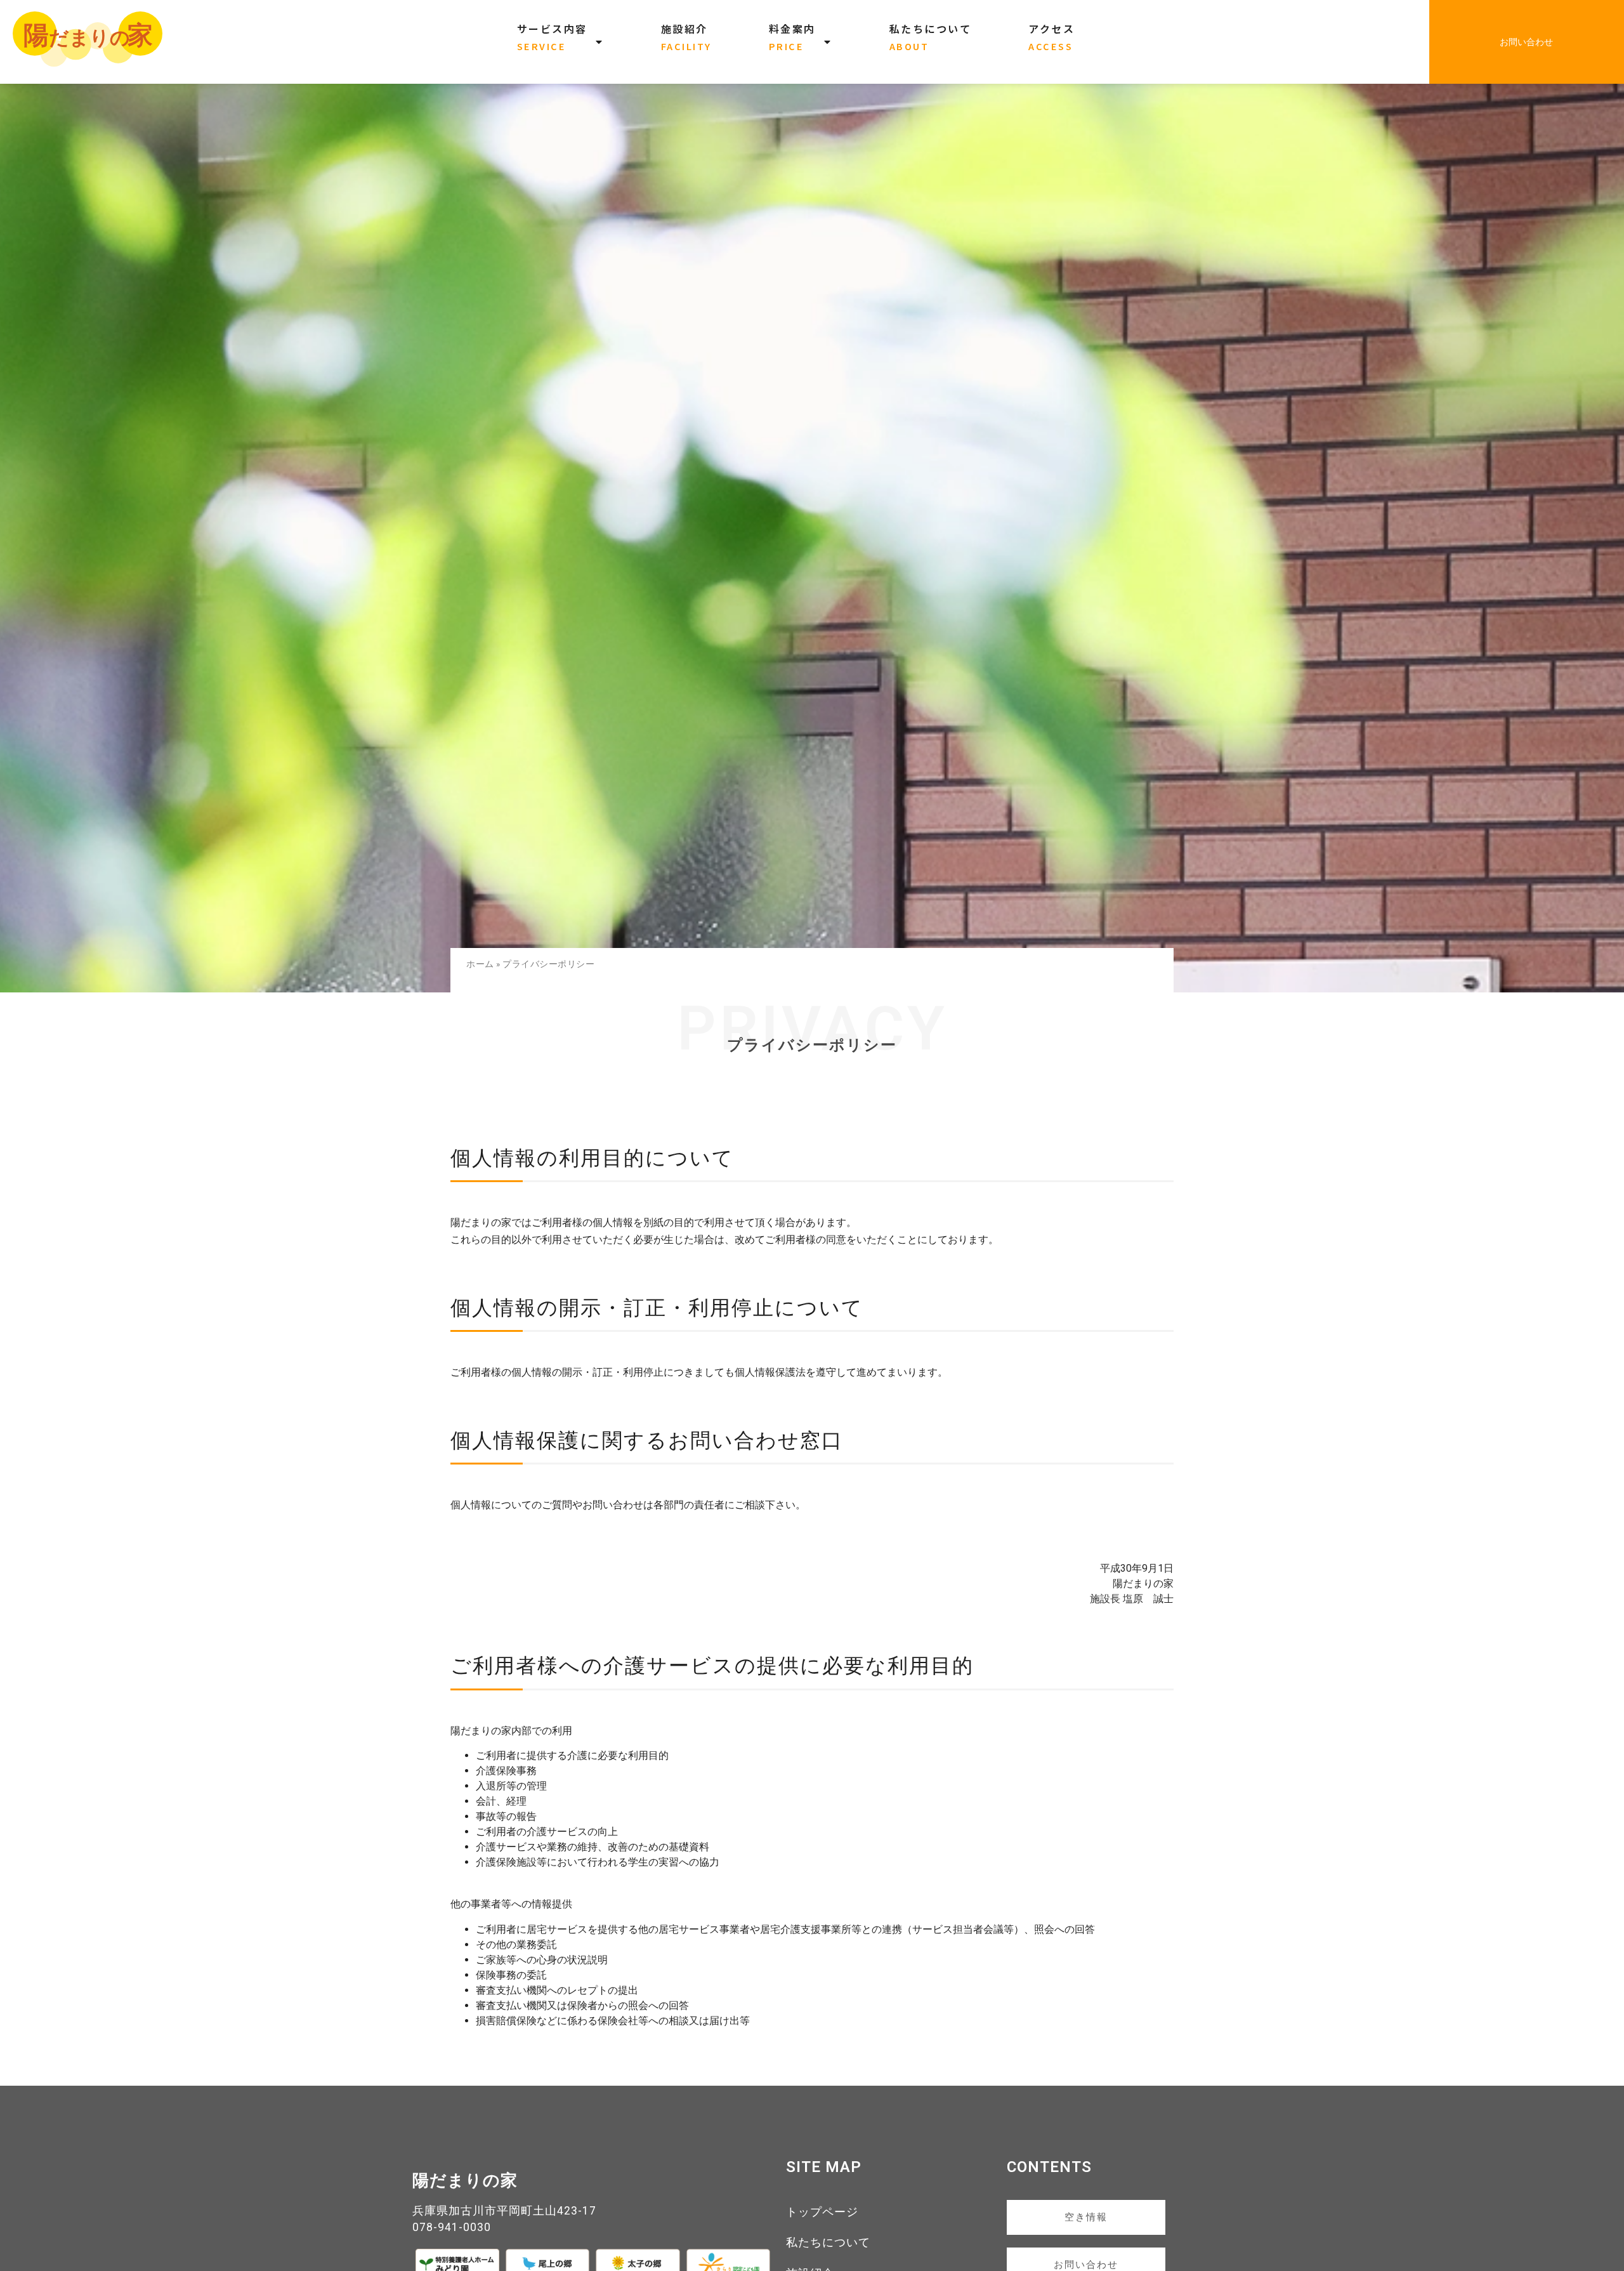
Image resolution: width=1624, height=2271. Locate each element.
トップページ (822, 2212)
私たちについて (828, 2242)
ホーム (480, 964)
